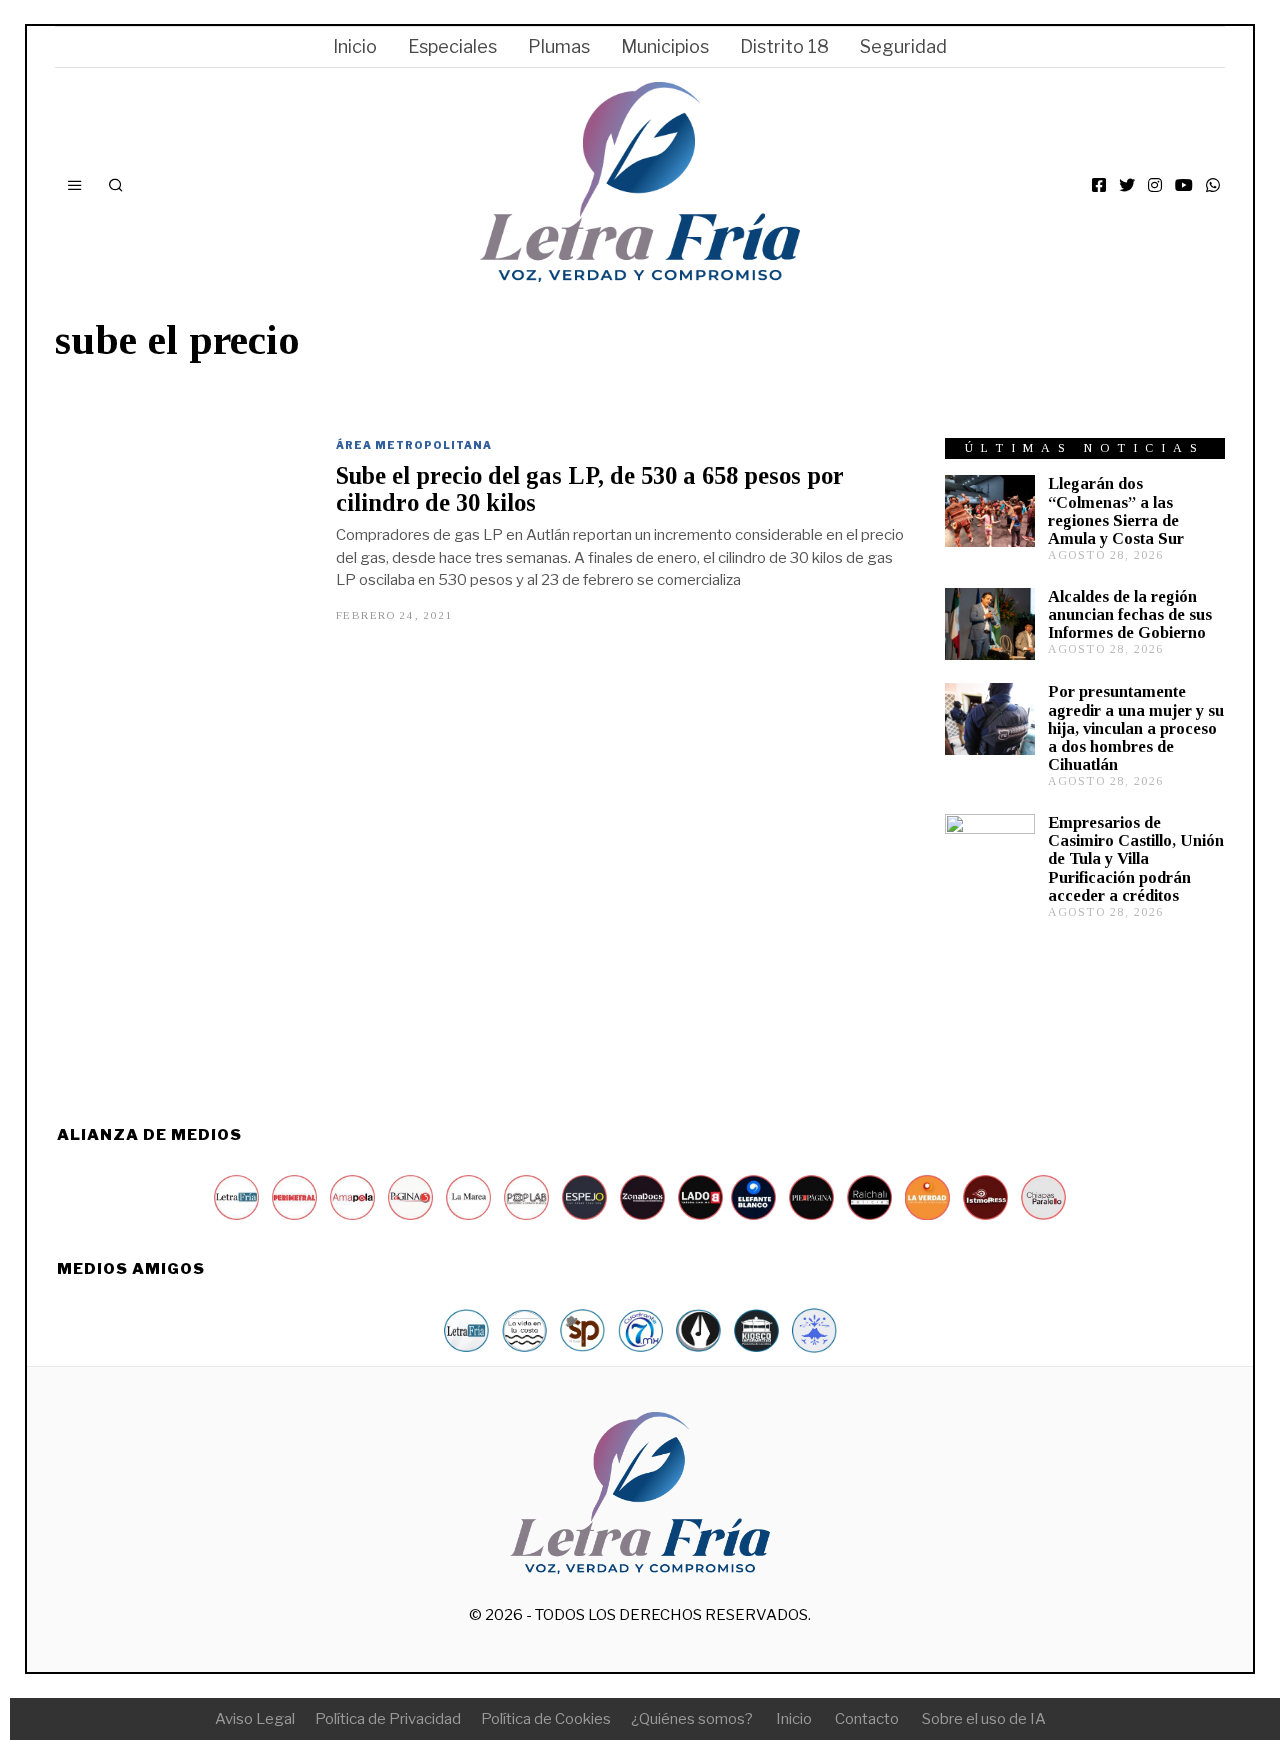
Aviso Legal (255, 1719)
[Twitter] (1127, 185)
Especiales (452, 46)
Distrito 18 (784, 46)
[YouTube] (1184, 185)
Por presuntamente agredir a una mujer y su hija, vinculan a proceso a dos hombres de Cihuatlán (1136, 728)
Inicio (355, 46)
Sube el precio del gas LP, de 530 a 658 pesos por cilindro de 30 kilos (590, 489)
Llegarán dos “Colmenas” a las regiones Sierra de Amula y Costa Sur (1116, 510)
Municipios (665, 46)
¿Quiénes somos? (692, 1719)
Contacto (867, 1719)
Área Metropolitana (414, 445)
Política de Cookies (546, 1719)
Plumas (559, 46)
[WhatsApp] (1213, 185)
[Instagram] (1155, 185)
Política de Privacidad (388, 1719)
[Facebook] (1099, 185)
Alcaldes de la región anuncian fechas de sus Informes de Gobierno (1130, 614)
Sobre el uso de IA (984, 1719)
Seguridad (903, 46)
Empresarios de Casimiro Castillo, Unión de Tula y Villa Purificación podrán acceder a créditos (1136, 859)
